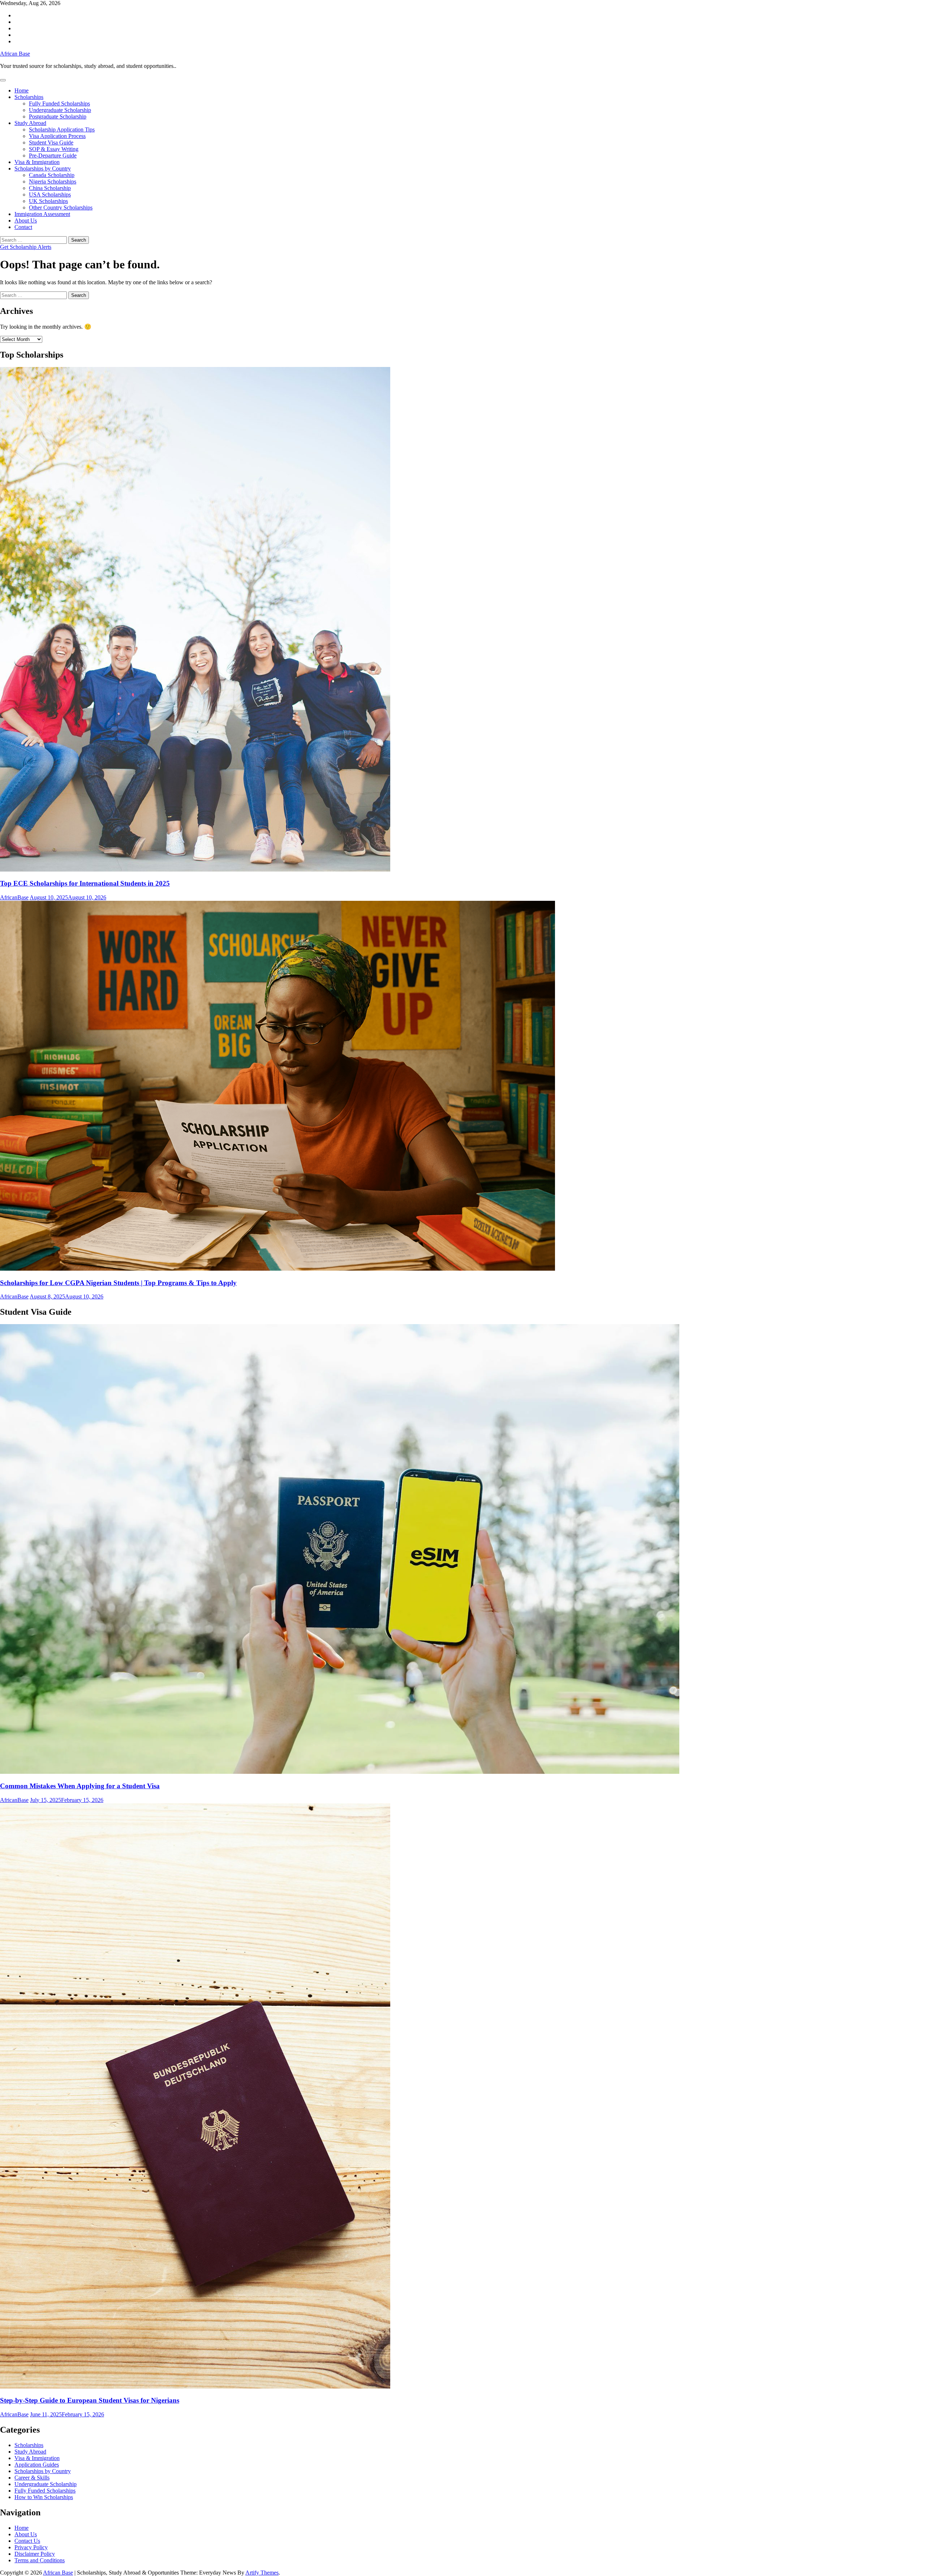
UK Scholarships (48, 201)
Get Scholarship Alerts (26, 247)
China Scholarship (50, 188)
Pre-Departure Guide (53, 155)
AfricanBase (14, 897)
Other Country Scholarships (61, 208)
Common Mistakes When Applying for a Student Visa (80, 1786)
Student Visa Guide (51, 142)
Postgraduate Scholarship (58, 116)
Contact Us (27, 2541)
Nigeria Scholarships (53, 181)
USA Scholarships (50, 195)
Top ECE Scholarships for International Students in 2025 (85, 883)
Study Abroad (30, 123)
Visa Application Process (57, 136)
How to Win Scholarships (44, 2497)
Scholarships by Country (43, 168)
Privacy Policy (31, 2547)
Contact (23, 227)
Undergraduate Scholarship (60, 110)
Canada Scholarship (52, 175)
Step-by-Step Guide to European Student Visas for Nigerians (90, 2400)
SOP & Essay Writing (54, 149)
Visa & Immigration (37, 162)
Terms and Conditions (40, 2560)
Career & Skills (32, 2478)
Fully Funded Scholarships (59, 103)
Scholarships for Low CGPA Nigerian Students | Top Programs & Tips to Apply (118, 1283)
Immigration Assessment (42, 214)
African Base (15, 54)
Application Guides (37, 2465)
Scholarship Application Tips (62, 129)
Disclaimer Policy (35, 2554)
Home (21, 90)
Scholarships (29, 97)
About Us (26, 221)
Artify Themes (262, 2573)
